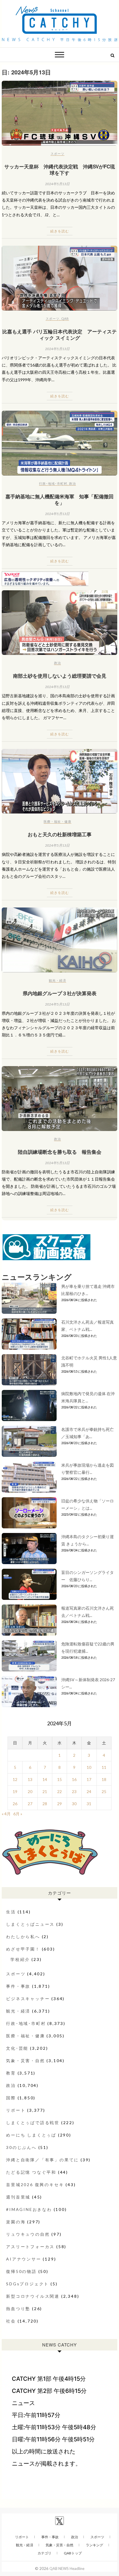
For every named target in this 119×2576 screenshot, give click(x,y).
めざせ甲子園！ (23, 1949)
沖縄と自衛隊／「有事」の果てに (42, 2160)
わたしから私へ (23, 1937)
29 (59, 1804)
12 (15, 1779)
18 (104, 1779)
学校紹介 (20, 1959)
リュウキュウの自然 (28, 2234)
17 (89, 1779)
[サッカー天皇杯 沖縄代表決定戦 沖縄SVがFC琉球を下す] (59, 113)
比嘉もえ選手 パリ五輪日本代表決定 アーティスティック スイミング (59, 335)
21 (45, 1791)
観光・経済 (57, 980)
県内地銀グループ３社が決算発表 (60, 993)
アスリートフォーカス (30, 2247)
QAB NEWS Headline (67, 2569)
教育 (11, 2073)
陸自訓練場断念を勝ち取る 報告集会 (60, 1152)
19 (15, 1791)
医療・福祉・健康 (57, 821)
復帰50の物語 (21, 2271)
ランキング (94, 2545)
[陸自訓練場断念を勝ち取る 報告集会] (59, 1099)
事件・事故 (18, 1986)
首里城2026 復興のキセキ (35, 2185)
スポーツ (57, 154)
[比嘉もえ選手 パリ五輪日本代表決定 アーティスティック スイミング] (59, 278)
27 (30, 1804)
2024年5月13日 (57, 184)
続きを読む (60, 231)
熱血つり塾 (18, 2309)
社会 (11, 2321)
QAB (65, 319)
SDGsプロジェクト (27, 2284)
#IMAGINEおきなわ (29, 2209)
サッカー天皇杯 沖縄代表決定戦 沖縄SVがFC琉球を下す (60, 170)
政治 (72, 483)
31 (89, 1804)
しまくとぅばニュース (30, 1924)
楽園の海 (16, 2222)
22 (59, 1791)
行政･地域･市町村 (53, 483)
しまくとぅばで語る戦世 (33, 2123)
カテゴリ (44, 2553)
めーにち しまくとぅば (31, 2135)
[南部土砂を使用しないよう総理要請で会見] (59, 623)
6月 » (18, 1814)
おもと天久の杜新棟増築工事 (60, 834)
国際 (11, 2098)
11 (104, 1767)
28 (45, 1804)
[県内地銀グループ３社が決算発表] (59, 940)
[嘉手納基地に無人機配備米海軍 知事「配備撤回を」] (59, 443)
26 (15, 1804)
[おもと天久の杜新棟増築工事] (59, 781)
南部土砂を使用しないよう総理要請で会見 (60, 676)
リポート (16, 2110)
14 (45, 1779)
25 (104, 1791)
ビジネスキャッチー (28, 1999)
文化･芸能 (17, 2048)
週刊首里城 (18, 2197)
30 (74, 1804)
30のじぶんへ (21, 2147)
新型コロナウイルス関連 (33, 2296)
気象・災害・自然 (25, 2061)
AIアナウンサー (24, 2259)
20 (30, 1791)
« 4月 (6, 1814)
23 (74, 1791)
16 (74, 1779)
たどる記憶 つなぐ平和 (31, 2172)
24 (89, 1791)
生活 (11, 1912)
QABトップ (73, 2553)
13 (30, 1779)
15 (59, 1779)
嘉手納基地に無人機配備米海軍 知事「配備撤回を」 (59, 499)
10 (89, 1767)
